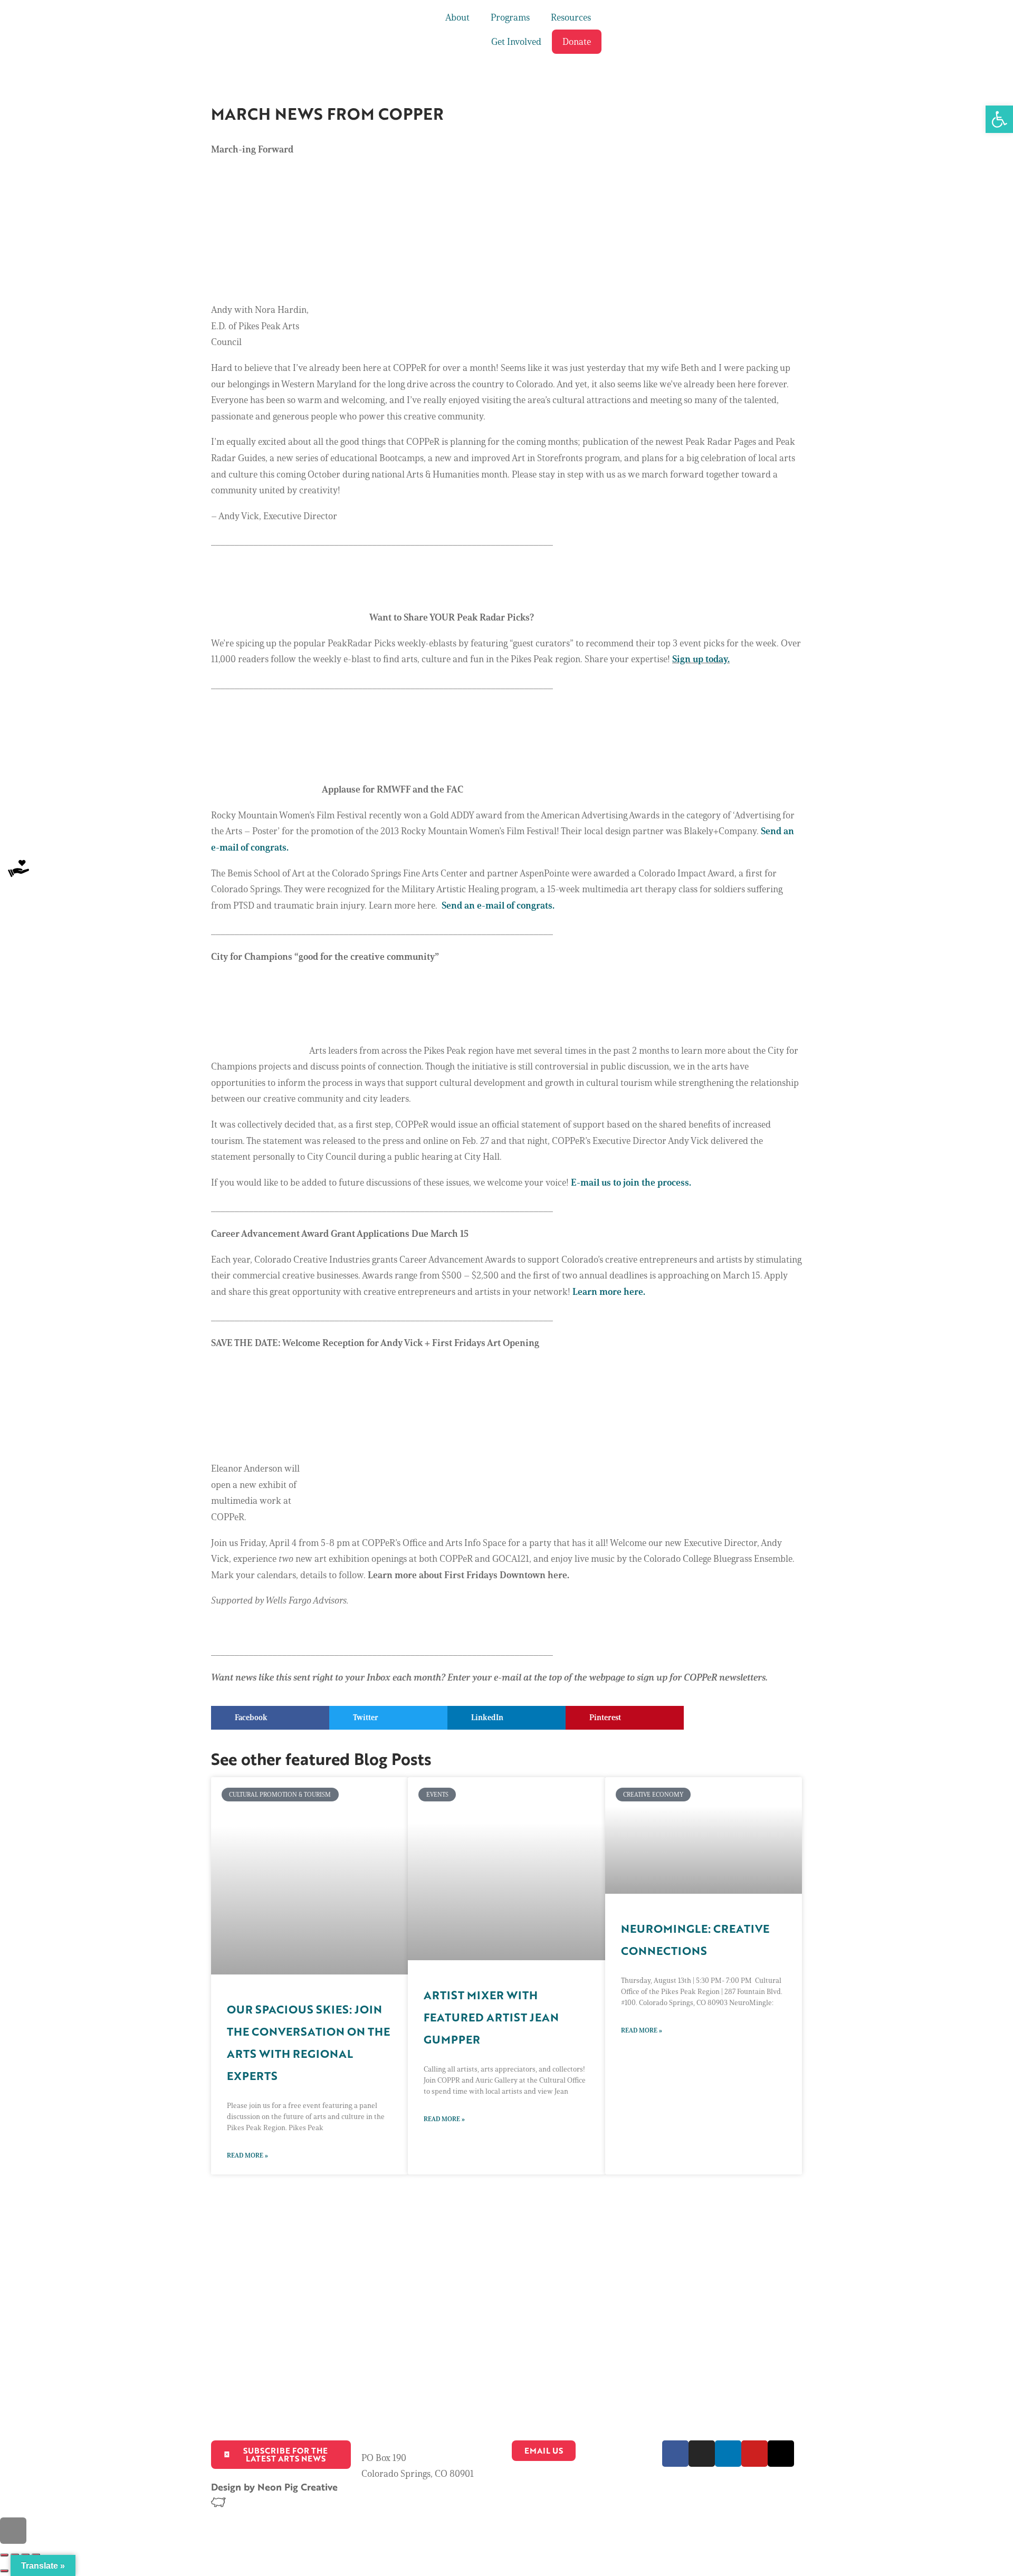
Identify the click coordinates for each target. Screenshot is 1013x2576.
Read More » (247, 2155)
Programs (510, 17)
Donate (577, 42)
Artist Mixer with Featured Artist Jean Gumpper (491, 2017)
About (457, 17)
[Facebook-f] (675, 2454)
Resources (571, 17)
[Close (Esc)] (4, 2555)
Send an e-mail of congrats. (498, 905)
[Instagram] (702, 2454)
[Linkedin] (728, 2454)
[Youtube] (754, 2454)
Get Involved (516, 42)
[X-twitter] (781, 2454)
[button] (270, 1718)
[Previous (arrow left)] (4, 2571)
